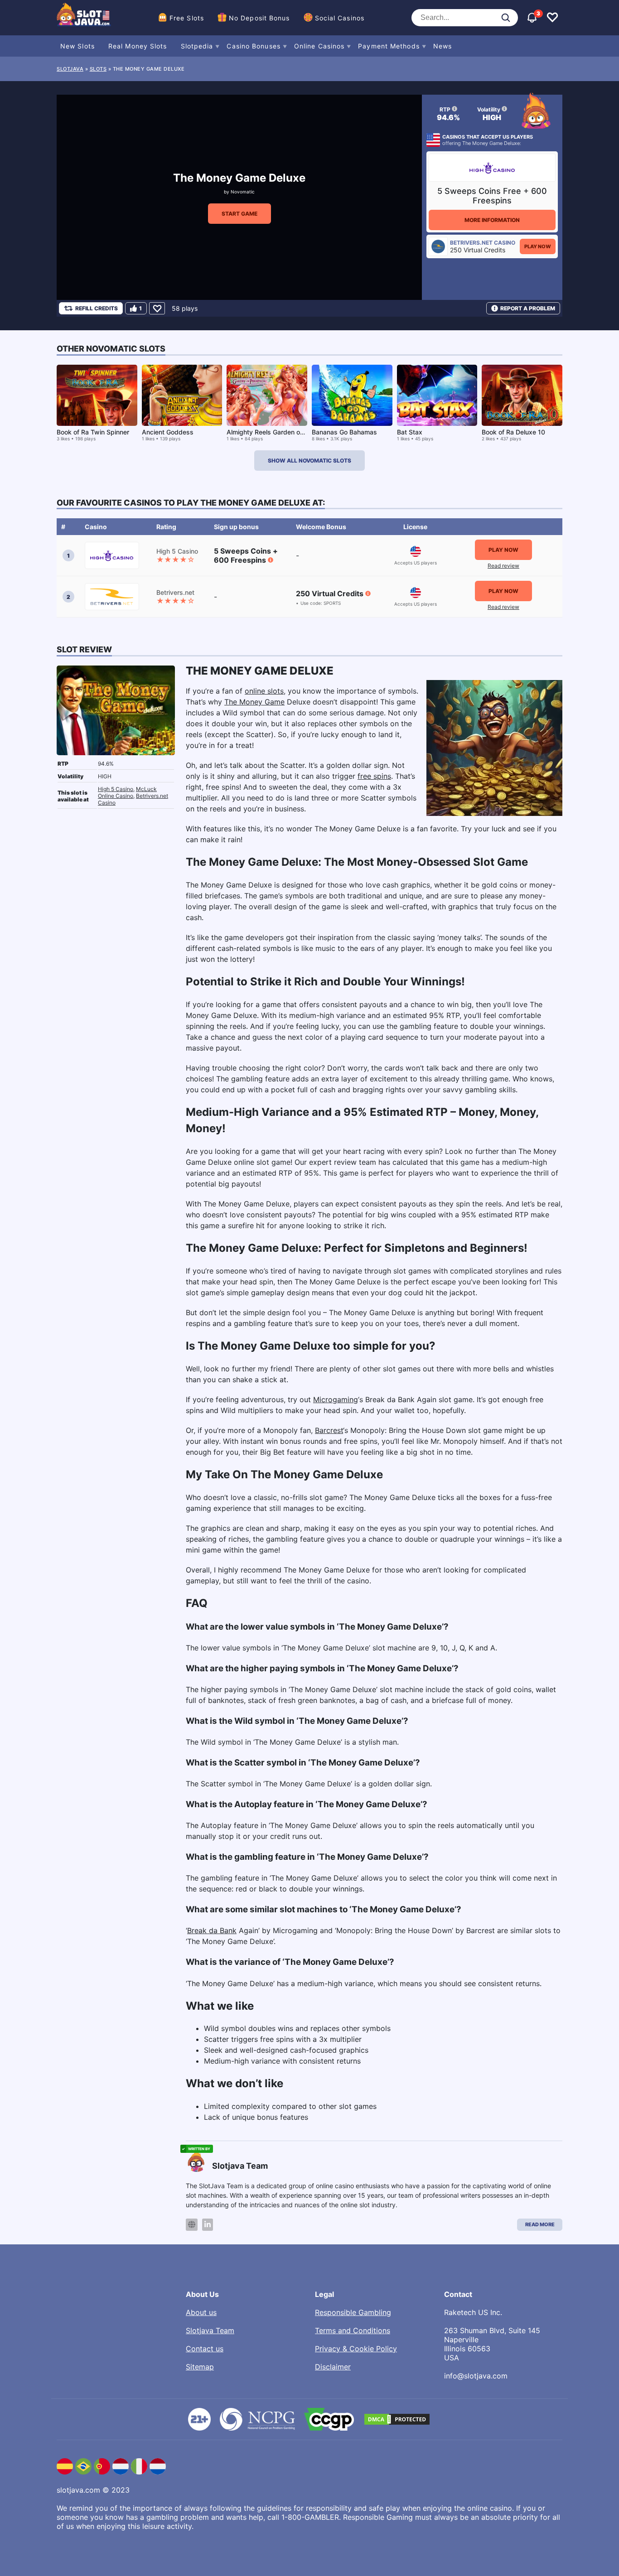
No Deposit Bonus (259, 18)
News (442, 46)
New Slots (77, 46)
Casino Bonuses (253, 46)
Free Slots (187, 18)
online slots (264, 691)
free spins (374, 776)
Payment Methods (389, 46)
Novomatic (243, 192)
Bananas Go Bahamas (344, 432)
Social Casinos (340, 18)
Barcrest (329, 1430)
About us (201, 2312)
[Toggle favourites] (552, 18)
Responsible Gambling (353, 2312)
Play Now (538, 246)
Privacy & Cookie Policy (356, 2349)
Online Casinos (319, 46)
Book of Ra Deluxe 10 (513, 432)
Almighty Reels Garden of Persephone (283, 432)
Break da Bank (212, 1930)
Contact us (205, 2349)
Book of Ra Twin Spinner (93, 432)
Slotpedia (197, 46)
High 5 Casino (116, 789)
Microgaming (336, 1399)
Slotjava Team (210, 2330)
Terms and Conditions (353, 2330)
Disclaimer (333, 2367)
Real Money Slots (138, 46)
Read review (503, 566)
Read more (540, 2224)
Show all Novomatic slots (309, 461)
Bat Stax (410, 432)
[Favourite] (157, 308)
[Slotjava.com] (84, 18)
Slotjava (70, 69)
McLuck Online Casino (127, 792)
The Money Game (254, 702)
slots (98, 69)
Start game (239, 214)
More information (492, 220)
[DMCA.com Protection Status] (397, 2419)
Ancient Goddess (168, 432)
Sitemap (200, 2367)
